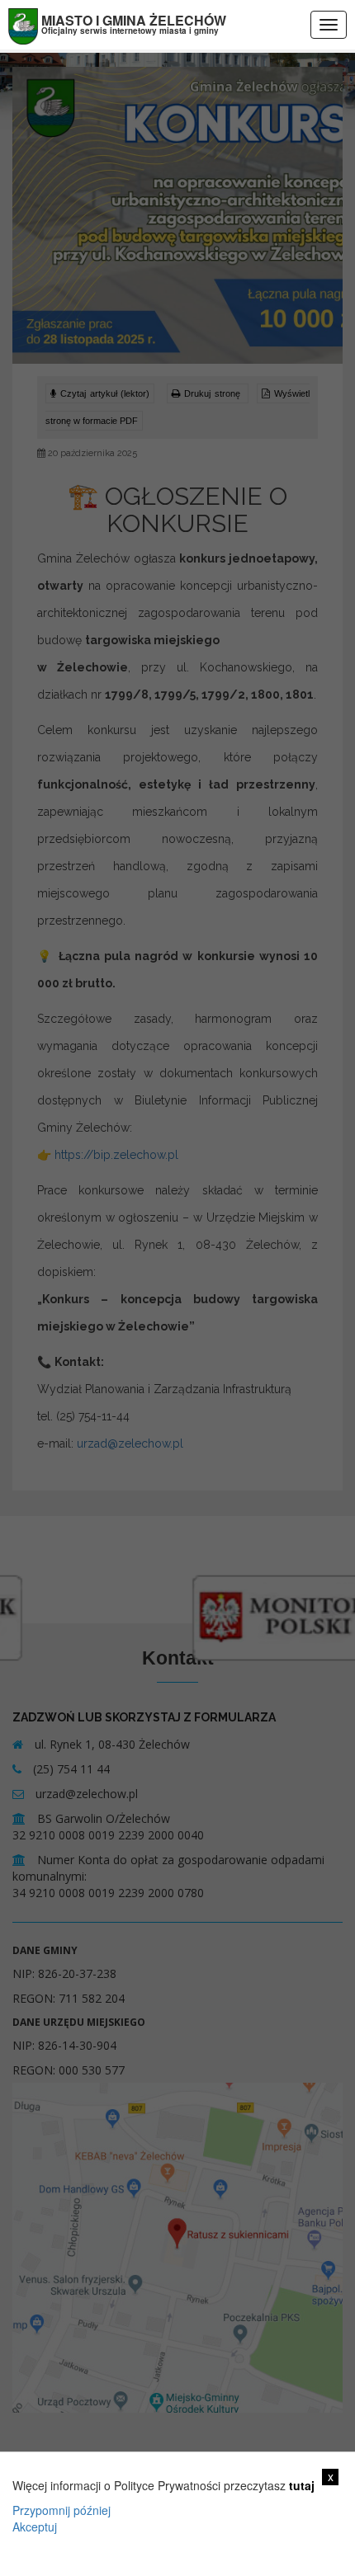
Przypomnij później (62, 2510)
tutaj (302, 2485)
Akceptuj (35, 2527)
